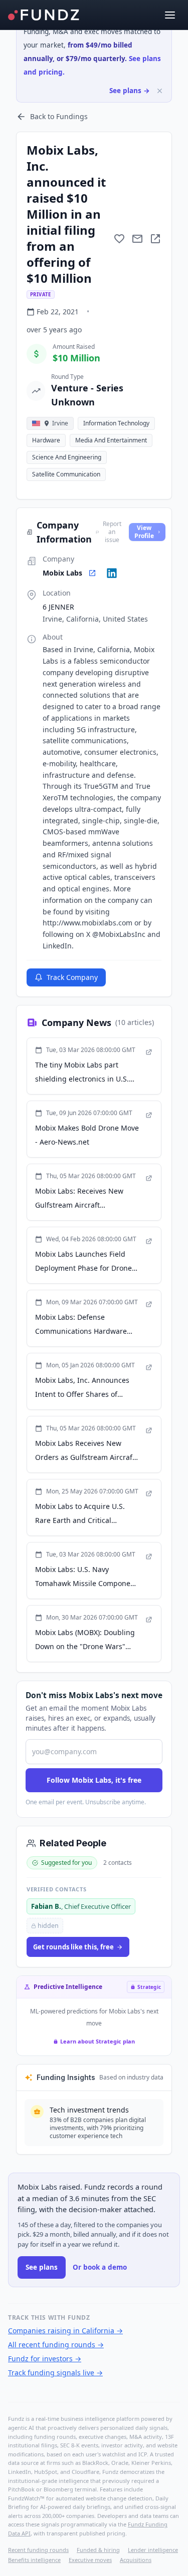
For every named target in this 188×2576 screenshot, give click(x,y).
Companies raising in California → (65, 2331)
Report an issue (112, 532)
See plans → (130, 91)
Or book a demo (100, 2267)
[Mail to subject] (137, 239)
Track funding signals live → (55, 2373)
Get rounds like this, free (73, 1947)
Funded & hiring (98, 2550)
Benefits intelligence (34, 2560)
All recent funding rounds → (56, 2345)
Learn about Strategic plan (98, 2041)
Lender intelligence (153, 2550)
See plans (42, 2267)
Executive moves (90, 2560)
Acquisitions (136, 2560)
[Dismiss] (160, 91)
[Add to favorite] (119, 239)
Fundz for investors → (45, 2359)
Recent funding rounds (38, 2550)
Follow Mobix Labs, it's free (94, 1780)
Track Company (72, 977)
